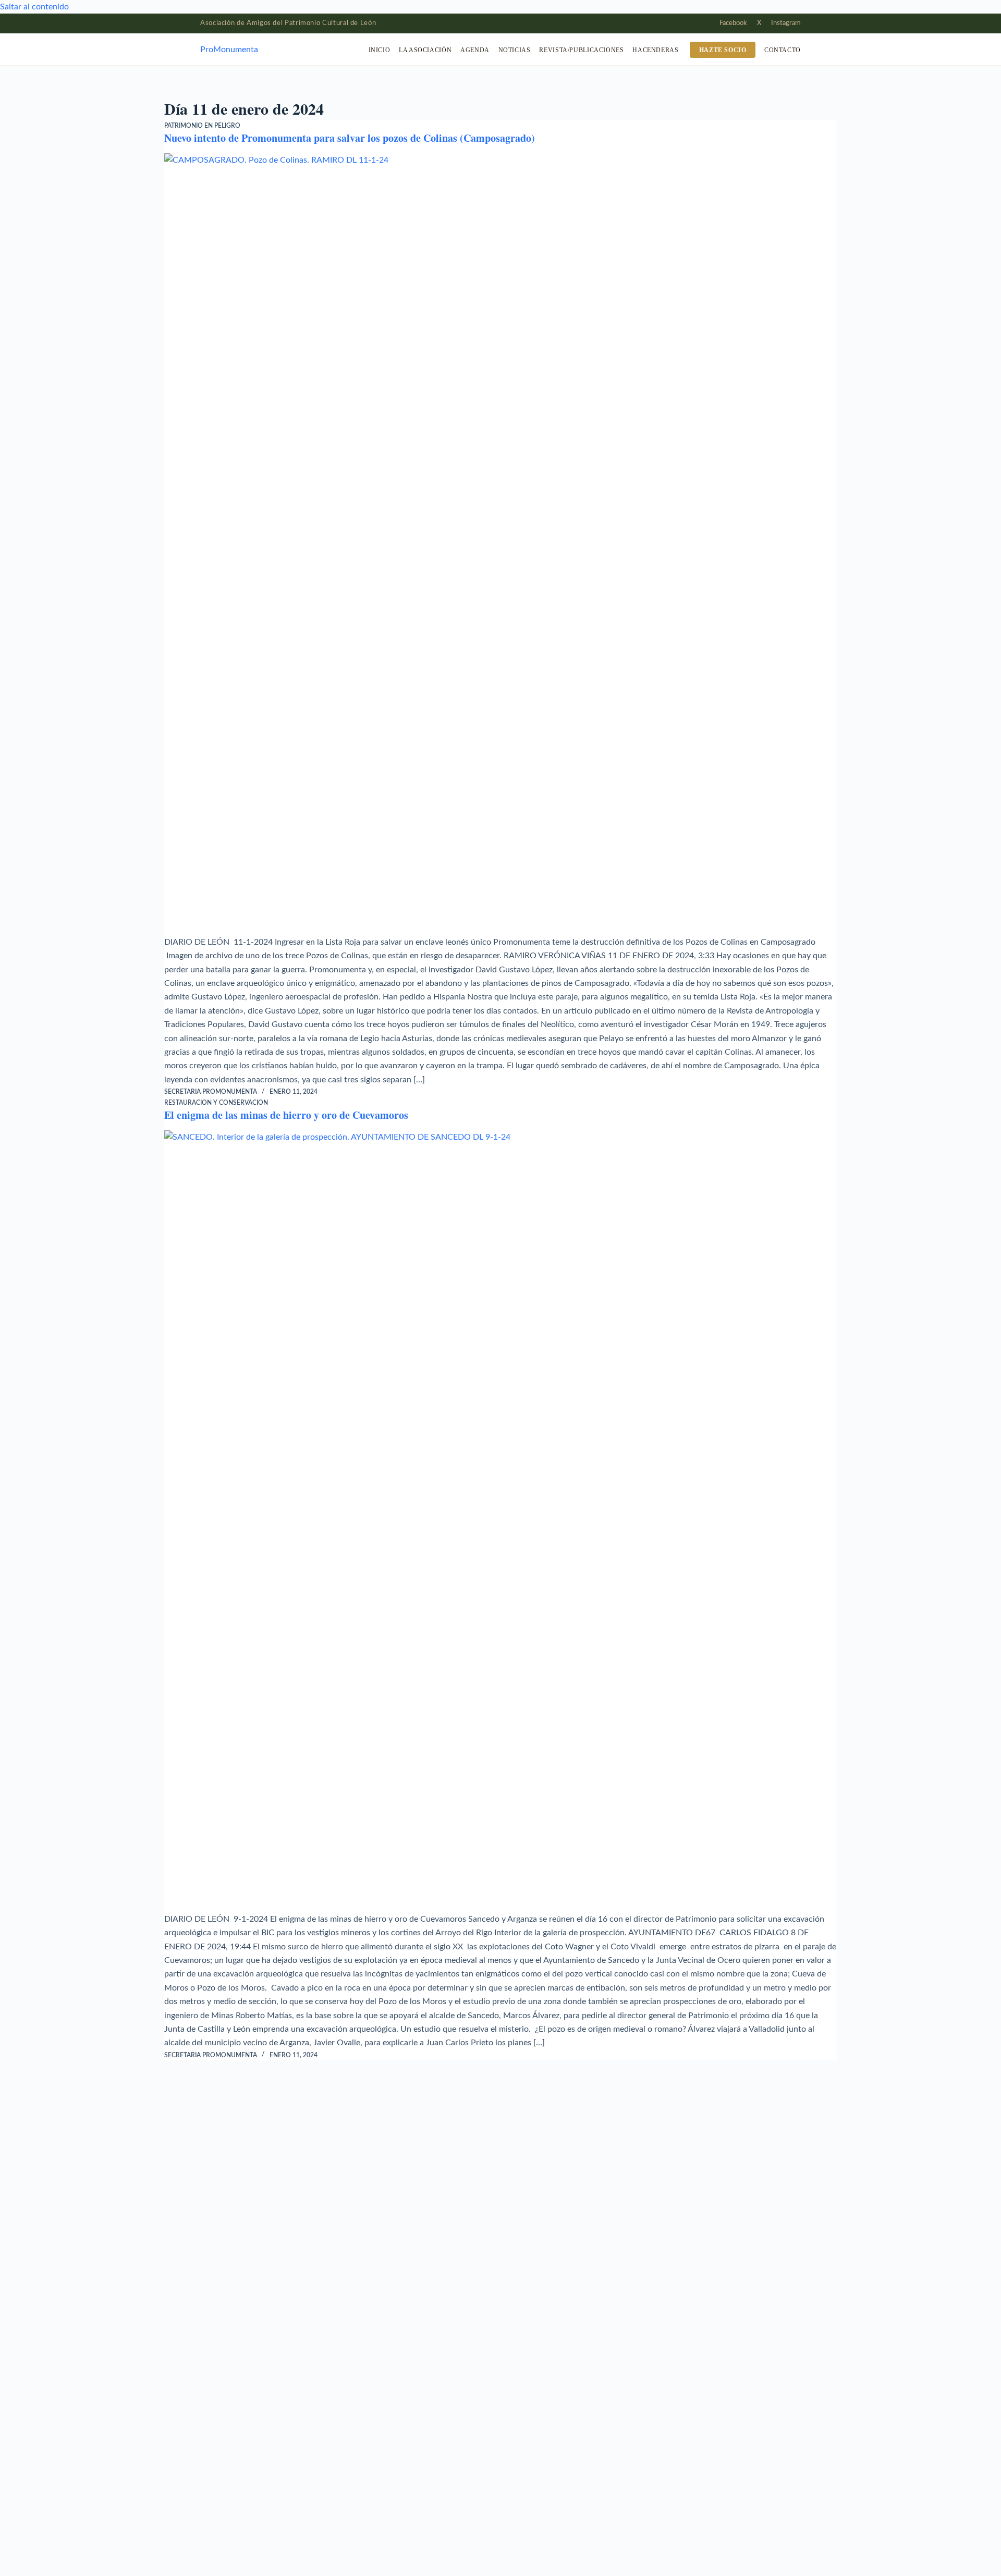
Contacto (783, 50)
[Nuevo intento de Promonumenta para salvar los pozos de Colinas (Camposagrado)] (500, 544)
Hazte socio (723, 50)
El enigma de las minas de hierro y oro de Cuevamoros (286, 1115)
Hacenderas (655, 50)
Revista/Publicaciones (581, 50)
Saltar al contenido (34, 7)
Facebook (733, 23)
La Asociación (425, 50)
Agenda (475, 50)
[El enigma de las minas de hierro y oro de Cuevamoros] (500, 1521)
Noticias (515, 50)
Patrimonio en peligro (202, 126)
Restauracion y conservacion (216, 1103)
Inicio (380, 50)
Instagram (786, 23)
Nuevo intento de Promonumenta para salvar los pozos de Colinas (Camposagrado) (350, 138)
